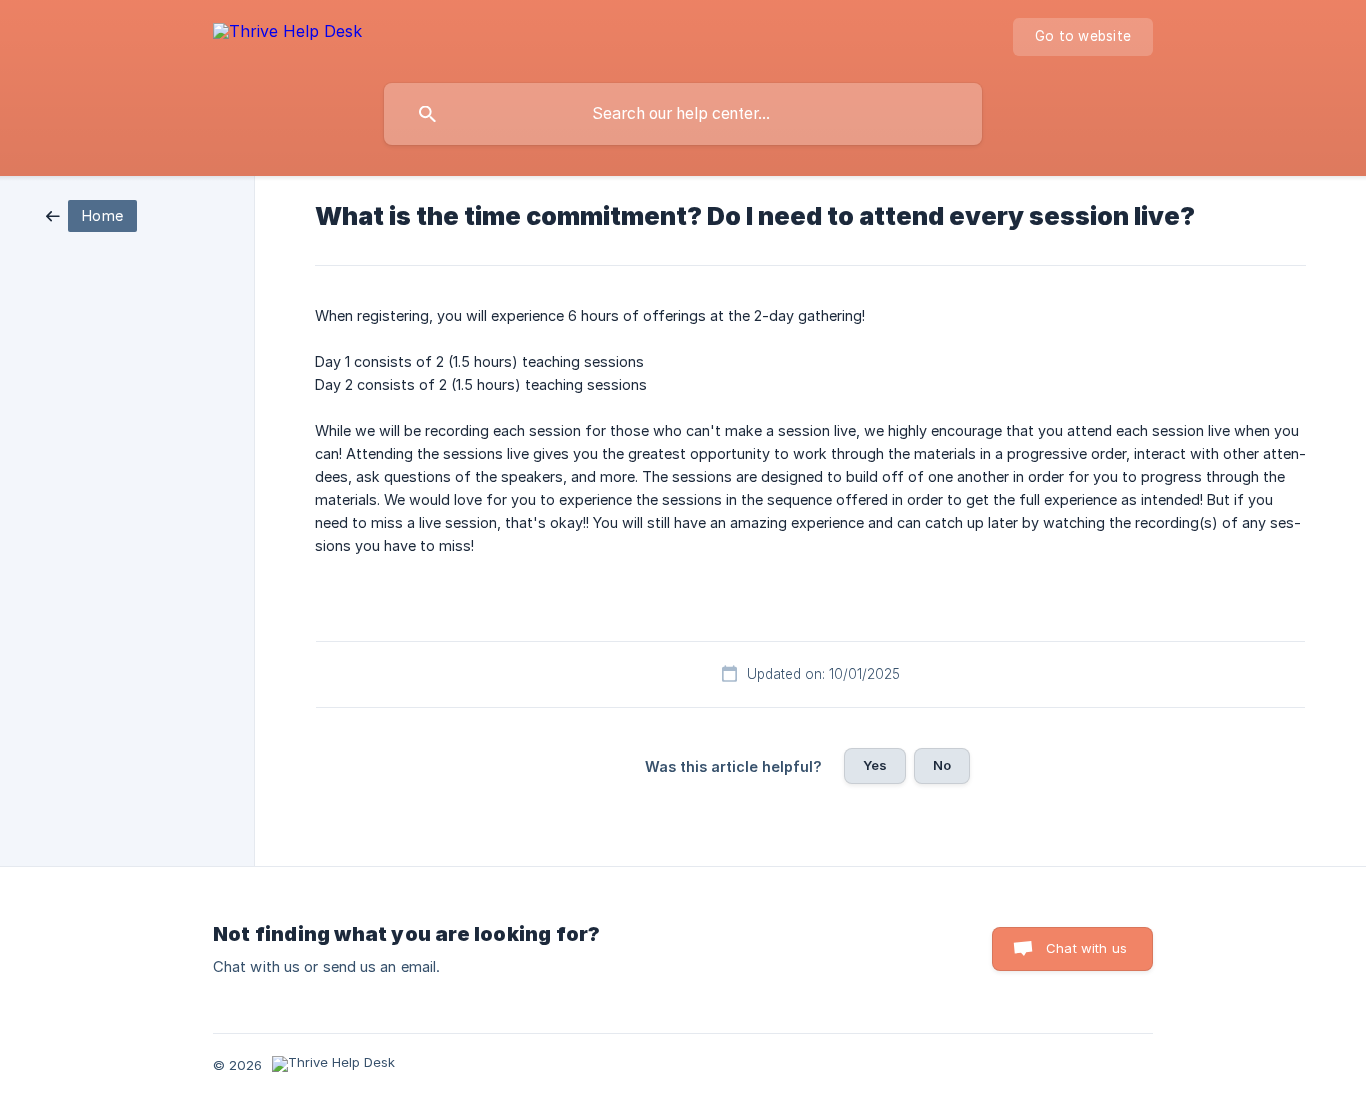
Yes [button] (875, 765)
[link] (91, 214)
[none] (287, 34)
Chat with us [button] (1086, 948)
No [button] (942, 765)
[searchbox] (683, 114)
